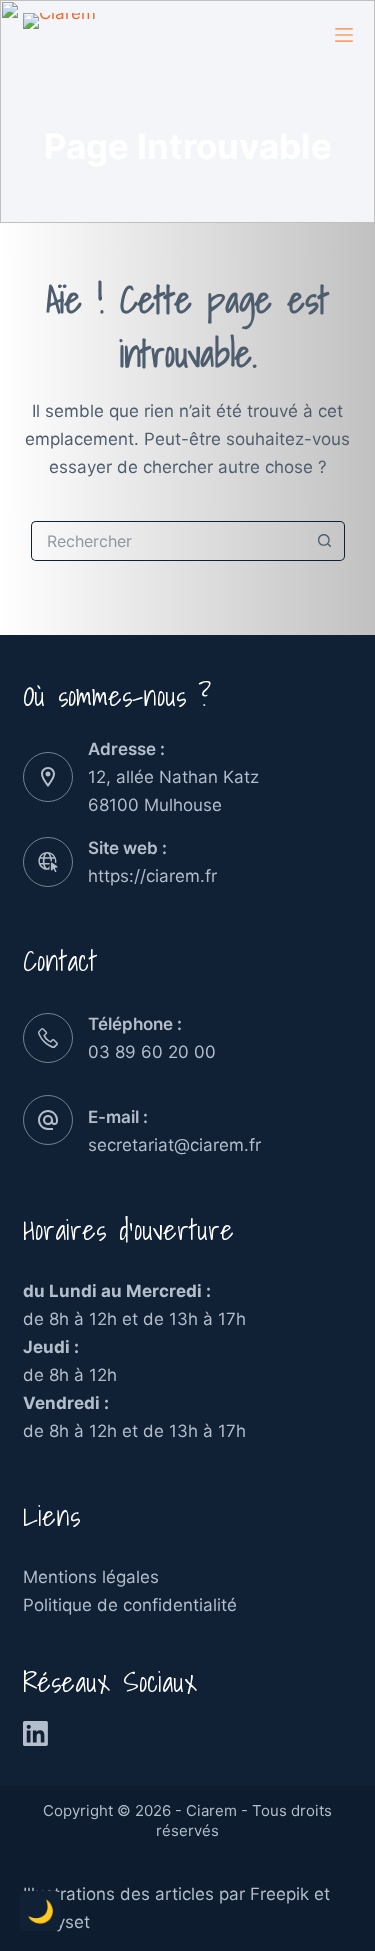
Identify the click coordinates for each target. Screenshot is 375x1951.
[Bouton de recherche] (325, 541)
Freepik (279, 1894)
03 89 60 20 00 (152, 1052)
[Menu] (344, 35)
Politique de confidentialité (130, 1605)
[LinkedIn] (35, 1733)
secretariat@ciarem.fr (174, 1145)
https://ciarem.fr (152, 876)
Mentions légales (91, 1577)
